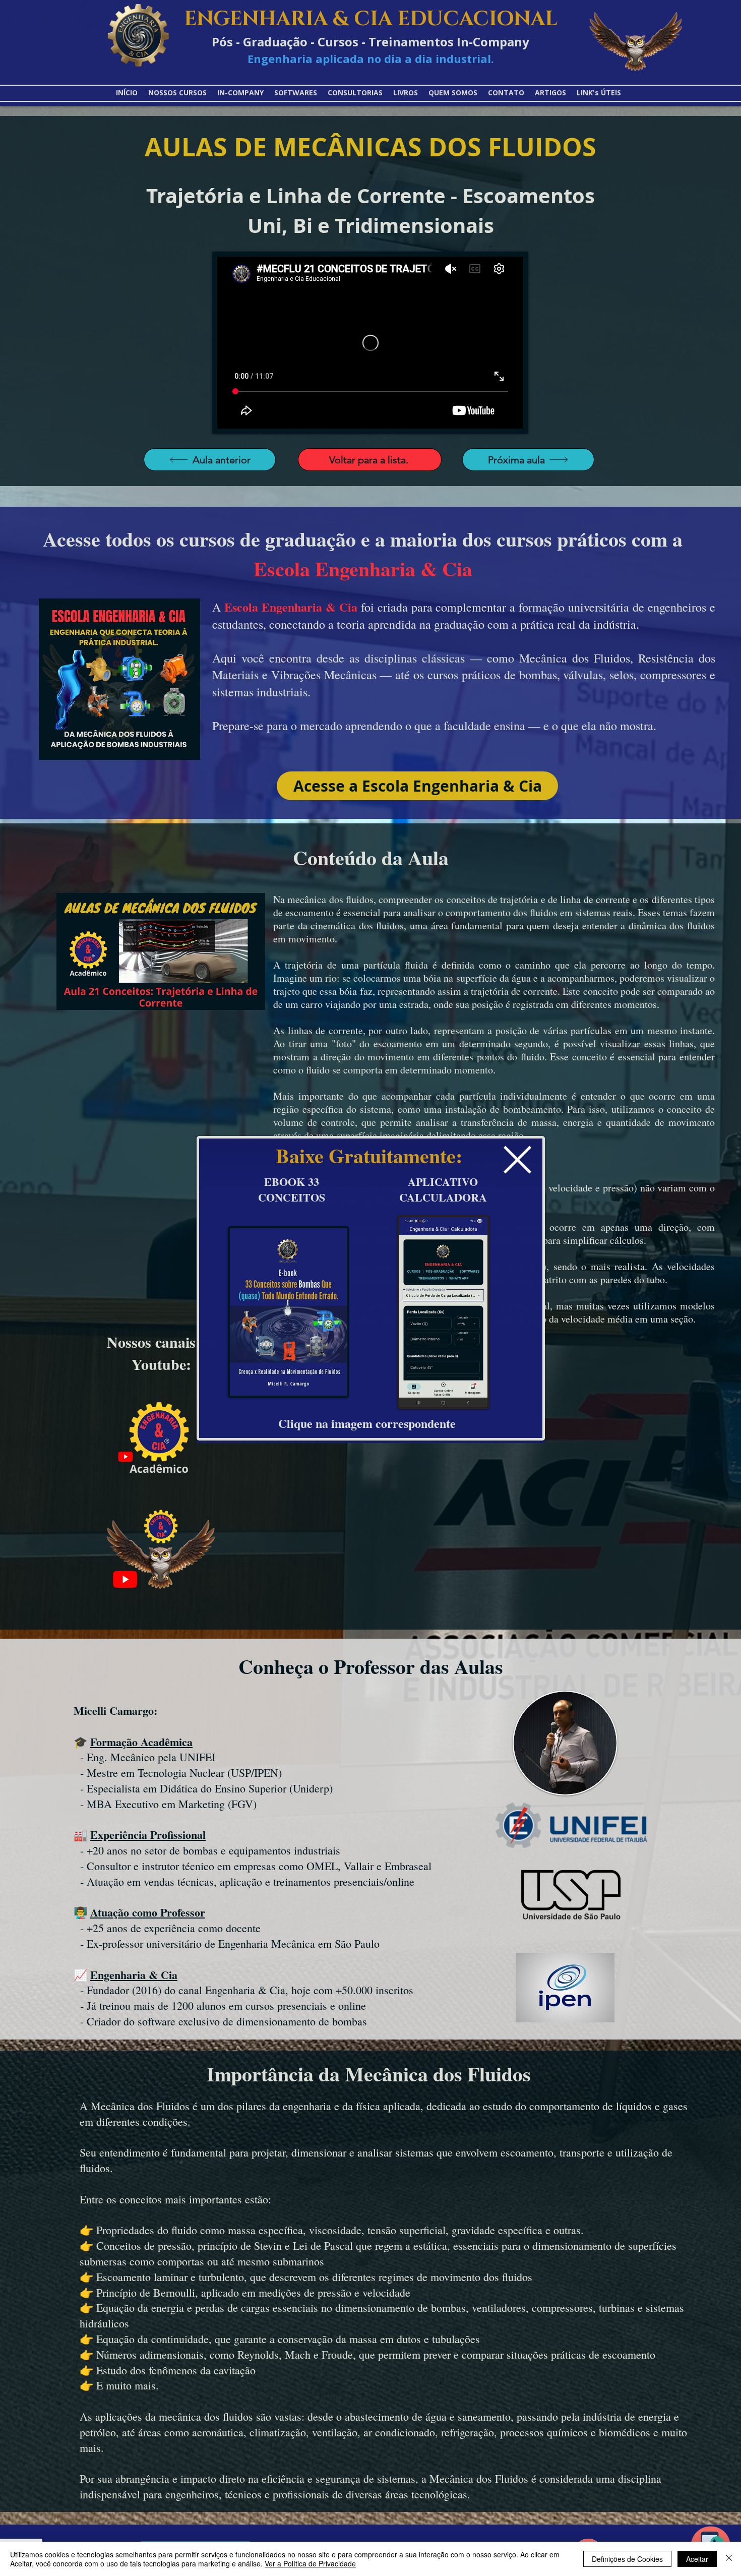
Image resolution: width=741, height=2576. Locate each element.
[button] (517, 1160)
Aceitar (697, 2559)
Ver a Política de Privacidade (310, 2563)
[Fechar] (729, 2559)
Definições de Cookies (627, 2559)
